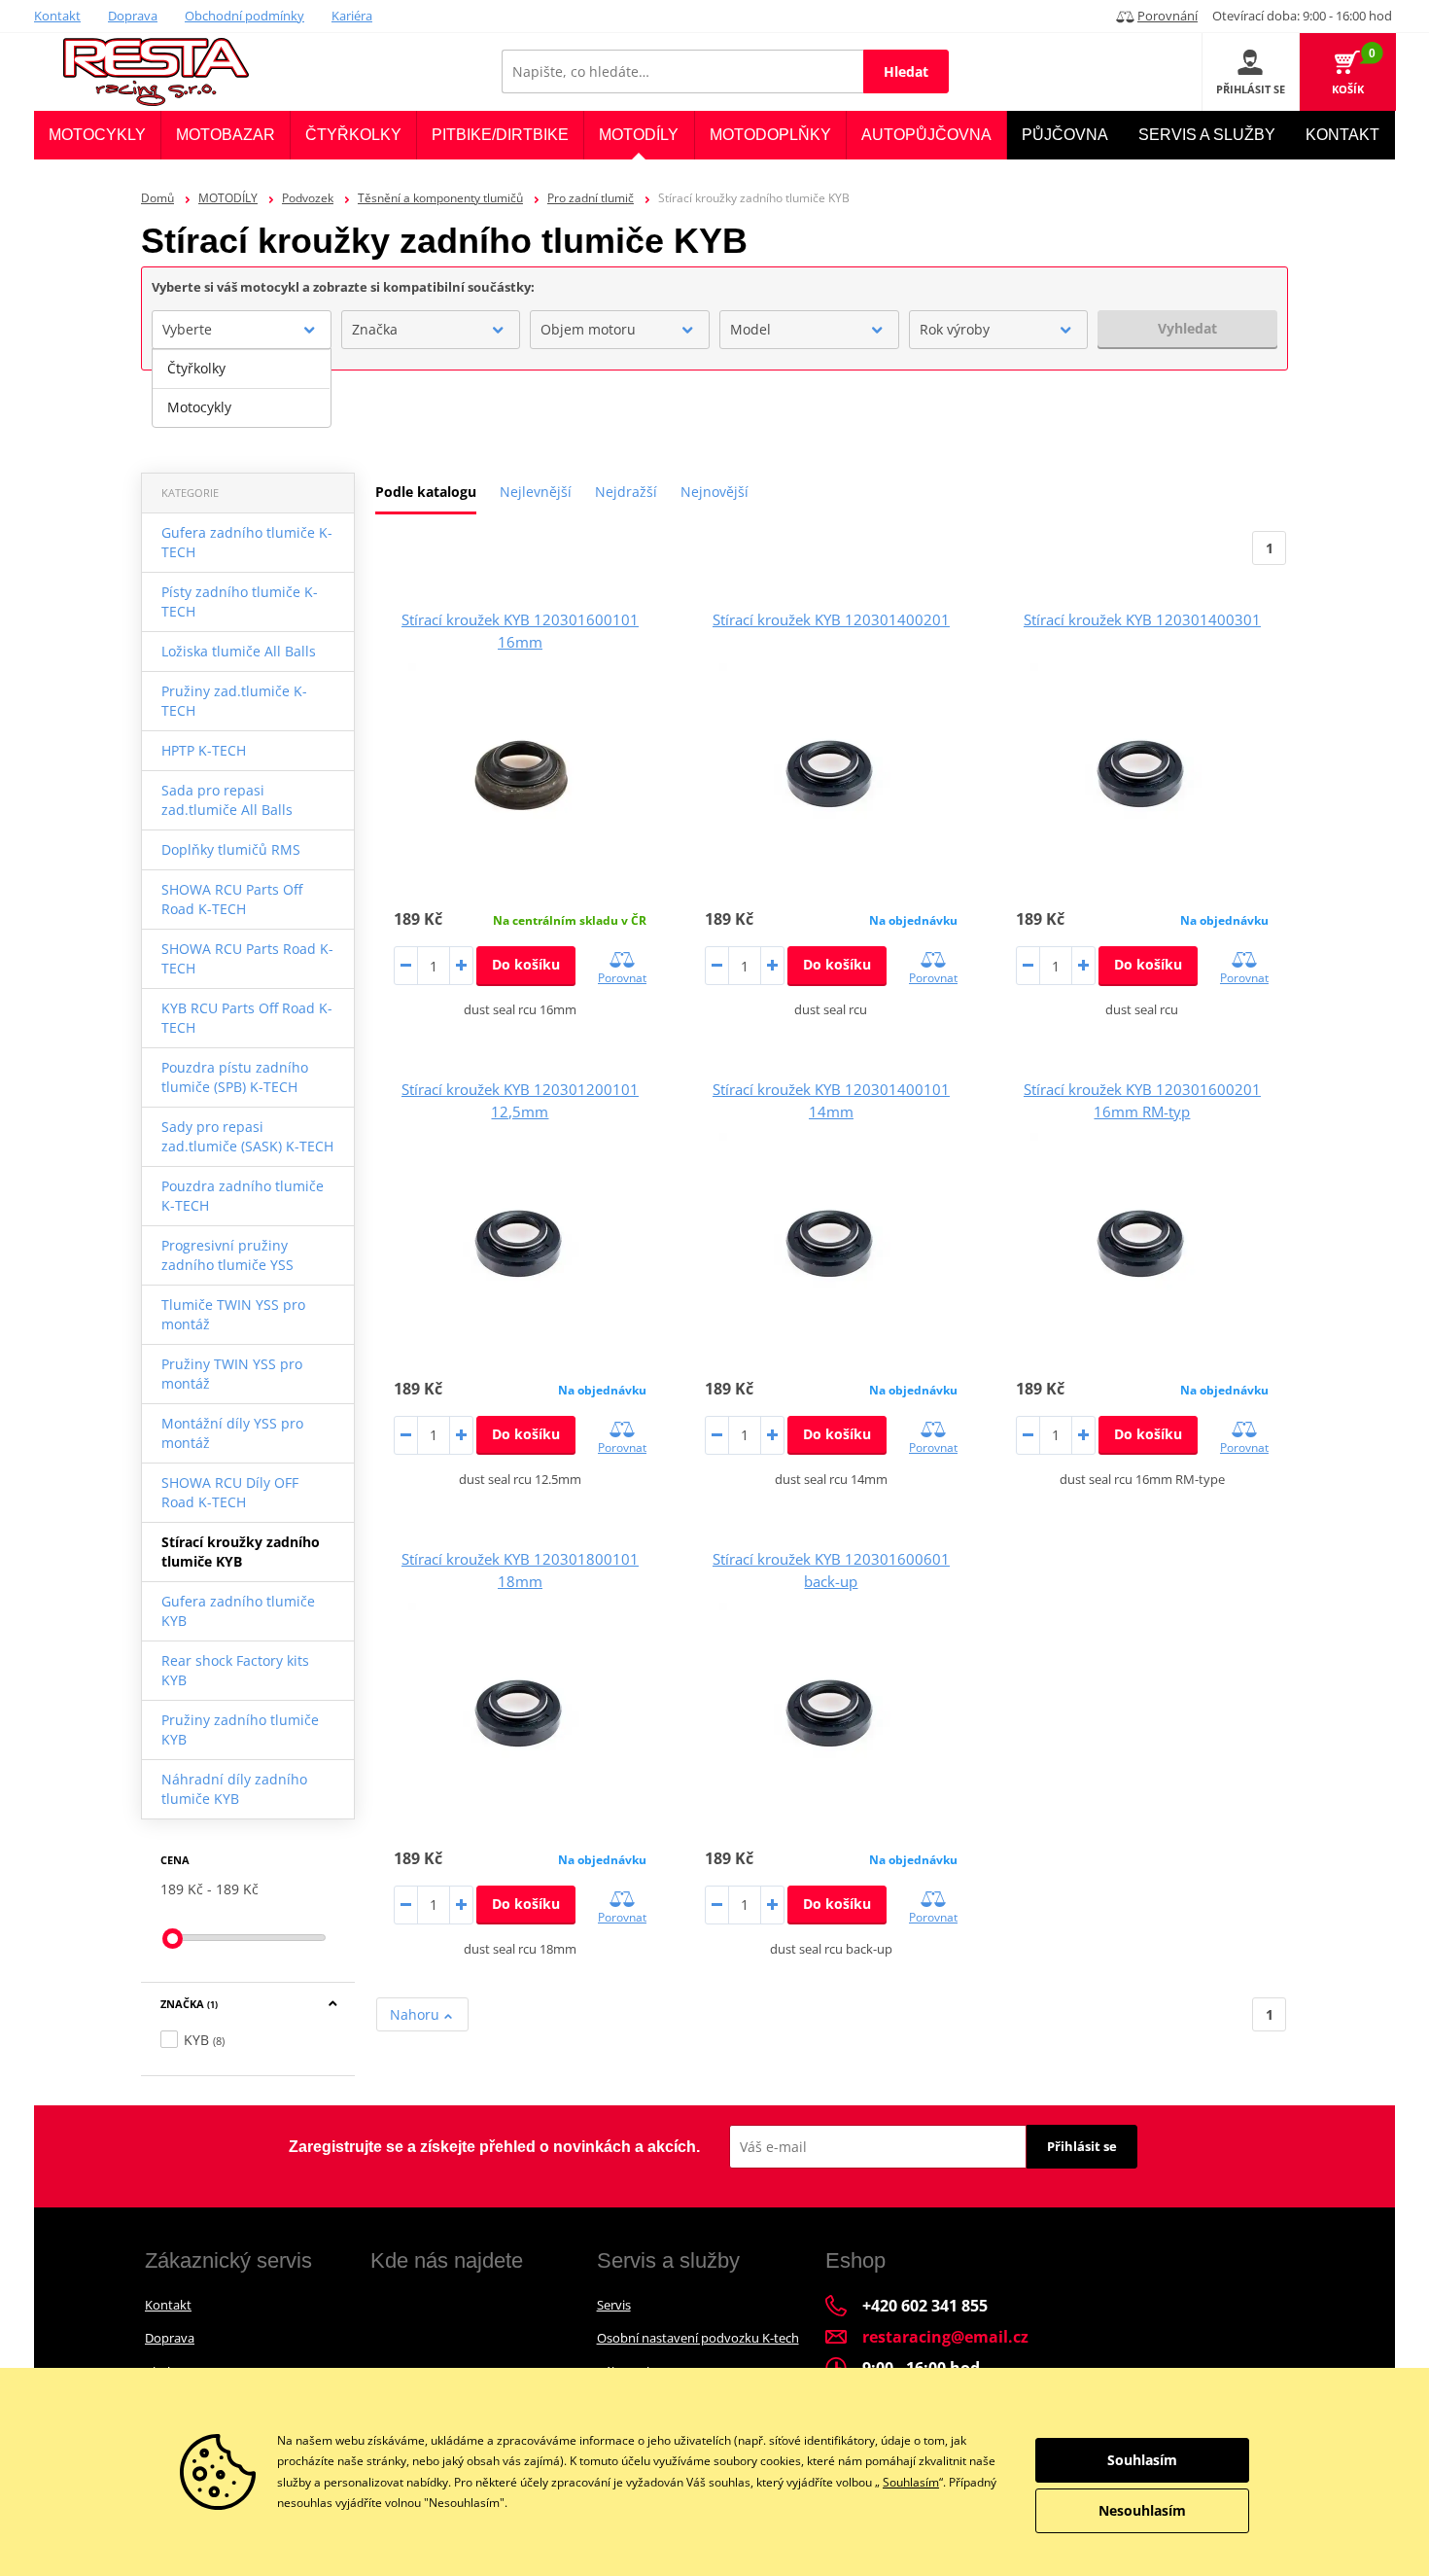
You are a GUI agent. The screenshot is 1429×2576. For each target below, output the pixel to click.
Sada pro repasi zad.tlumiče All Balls (227, 800)
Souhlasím (911, 2482)
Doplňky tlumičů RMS (231, 849)
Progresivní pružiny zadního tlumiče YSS (227, 1255)
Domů (157, 198)
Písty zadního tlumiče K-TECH (240, 601)
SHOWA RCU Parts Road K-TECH (247, 958)
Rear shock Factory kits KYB (235, 1670)
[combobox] (242, 330)
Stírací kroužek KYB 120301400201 (831, 619)
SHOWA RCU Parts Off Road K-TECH (232, 899)
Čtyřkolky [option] (196, 368)
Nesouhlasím (1142, 2510)
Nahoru (417, 2014)
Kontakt (57, 16)
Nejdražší (626, 492)
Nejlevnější (536, 492)
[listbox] (242, 388)
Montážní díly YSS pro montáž (232, 1433)
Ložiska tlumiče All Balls (239, 651)
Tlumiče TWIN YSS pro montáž (233, 1314)
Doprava (133, 16)
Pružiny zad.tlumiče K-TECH (234, 701)
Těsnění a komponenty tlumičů (440, 198)
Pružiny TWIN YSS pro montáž (232, 1374)
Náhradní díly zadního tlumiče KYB (234, 1789)
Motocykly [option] (199, 407)
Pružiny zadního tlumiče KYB (240, 1729)
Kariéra (352, 16)
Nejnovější (714, 492)
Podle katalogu (426, 492)
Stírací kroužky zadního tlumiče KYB (241, 1552)
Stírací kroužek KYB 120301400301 (1142, 619)
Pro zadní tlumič (591, 198)
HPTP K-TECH (204, 750)
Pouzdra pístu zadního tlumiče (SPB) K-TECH (235, 1077)
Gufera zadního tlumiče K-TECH (247, 542)
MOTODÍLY (228, 198)
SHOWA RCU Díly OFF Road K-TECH (230, 1492)
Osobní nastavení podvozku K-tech (698, 2338)
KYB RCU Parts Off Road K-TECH (247, 1018)
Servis (614, 2305)
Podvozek (308, 198)
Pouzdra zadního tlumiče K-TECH (243, 1196)
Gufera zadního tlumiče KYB (238, 1611)
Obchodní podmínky (244, 16)
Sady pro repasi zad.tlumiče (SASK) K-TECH (247, 1136)
